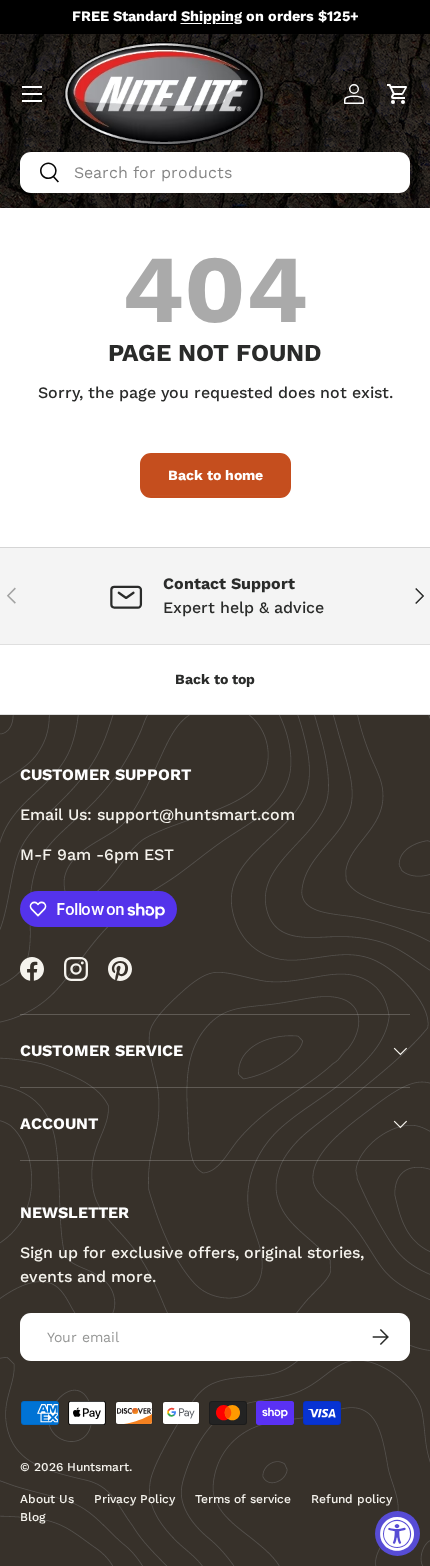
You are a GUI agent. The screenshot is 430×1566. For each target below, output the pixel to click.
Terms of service (243, 1499)
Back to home (215, 475)
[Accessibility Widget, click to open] (397, 1533)
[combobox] (215, 172)
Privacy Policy (134, 1499)
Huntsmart (98, 1467)
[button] (398, 94)
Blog (32, 1517)
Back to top (215, 679)
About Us (47, 1499)
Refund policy (351, 1499)
